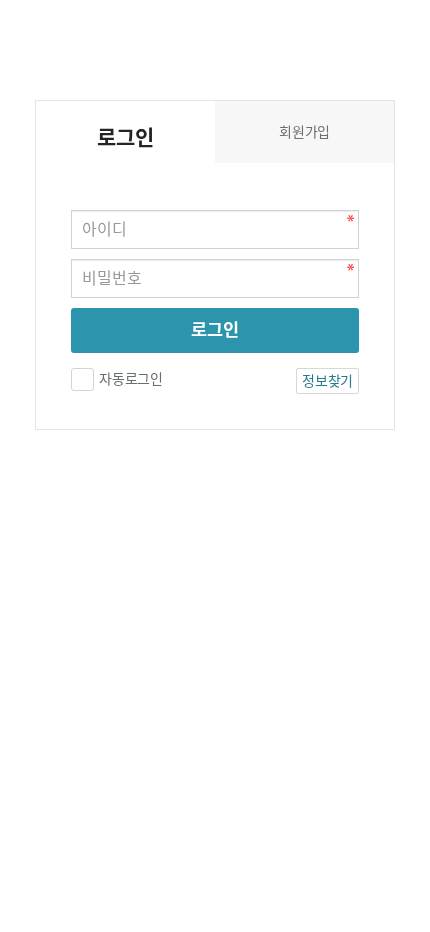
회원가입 (304, 132)
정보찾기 (327, 381)
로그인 (215, 330)
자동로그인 (131, 379)
